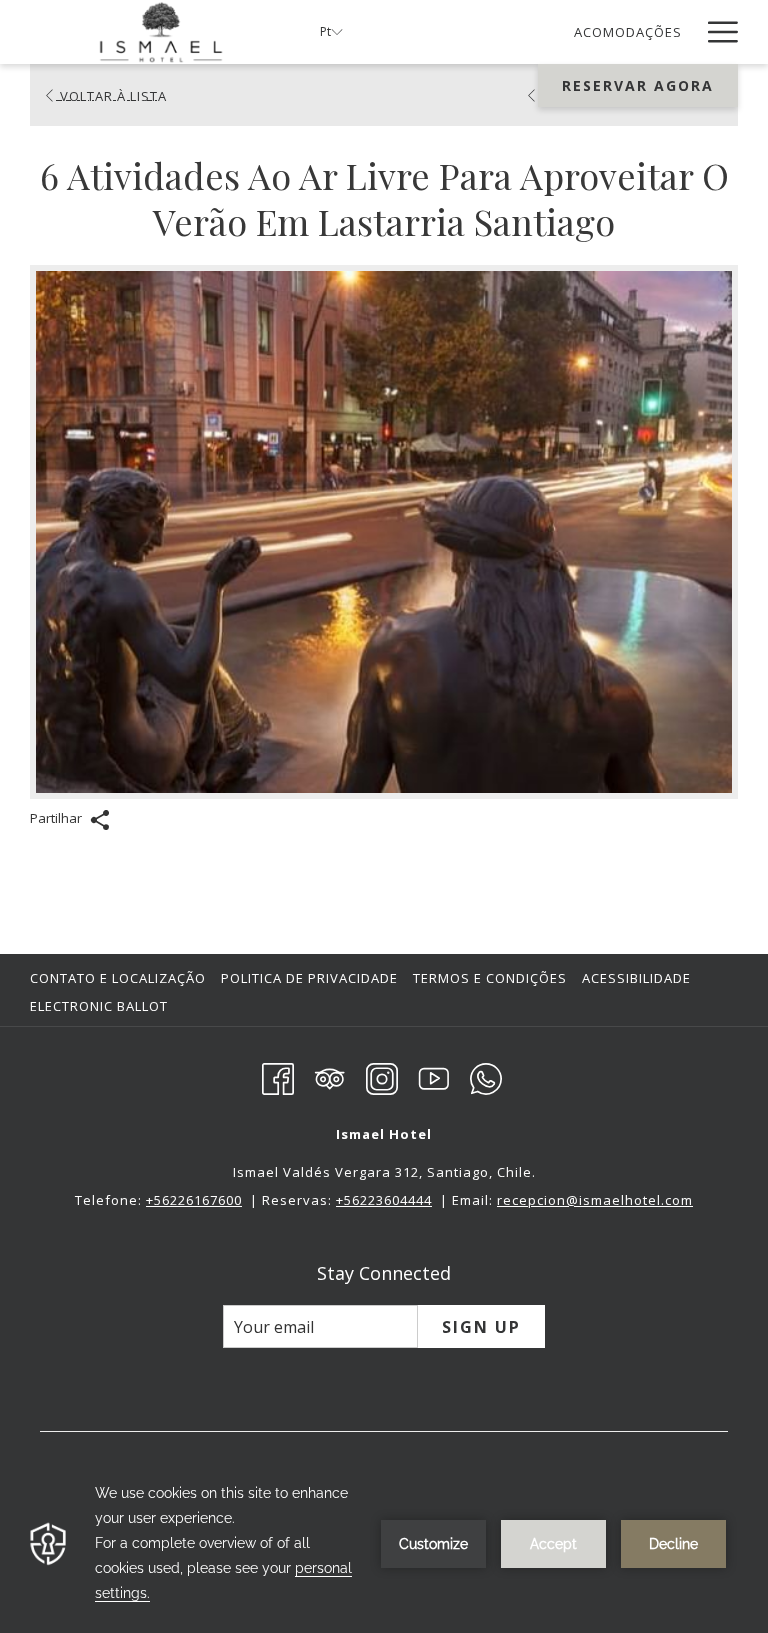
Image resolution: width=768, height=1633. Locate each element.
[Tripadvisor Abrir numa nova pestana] (330, 1076)
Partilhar (57, 818)
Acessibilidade (636, 978)
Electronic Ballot (101, 1006)
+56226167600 (194, 1200)
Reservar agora (638, 85)
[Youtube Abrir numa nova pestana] (434, 1076)
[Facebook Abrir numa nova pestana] (278, 1076)
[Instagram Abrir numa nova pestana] (382, 1076)
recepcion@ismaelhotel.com (595, 1200)
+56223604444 (384, 1200)
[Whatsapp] (486, 1076)
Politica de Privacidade (309, 978)
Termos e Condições (490, 978)
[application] (384, 1543)
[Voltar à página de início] (160, 32)
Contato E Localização (118, 978)
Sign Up (481, 1327)
